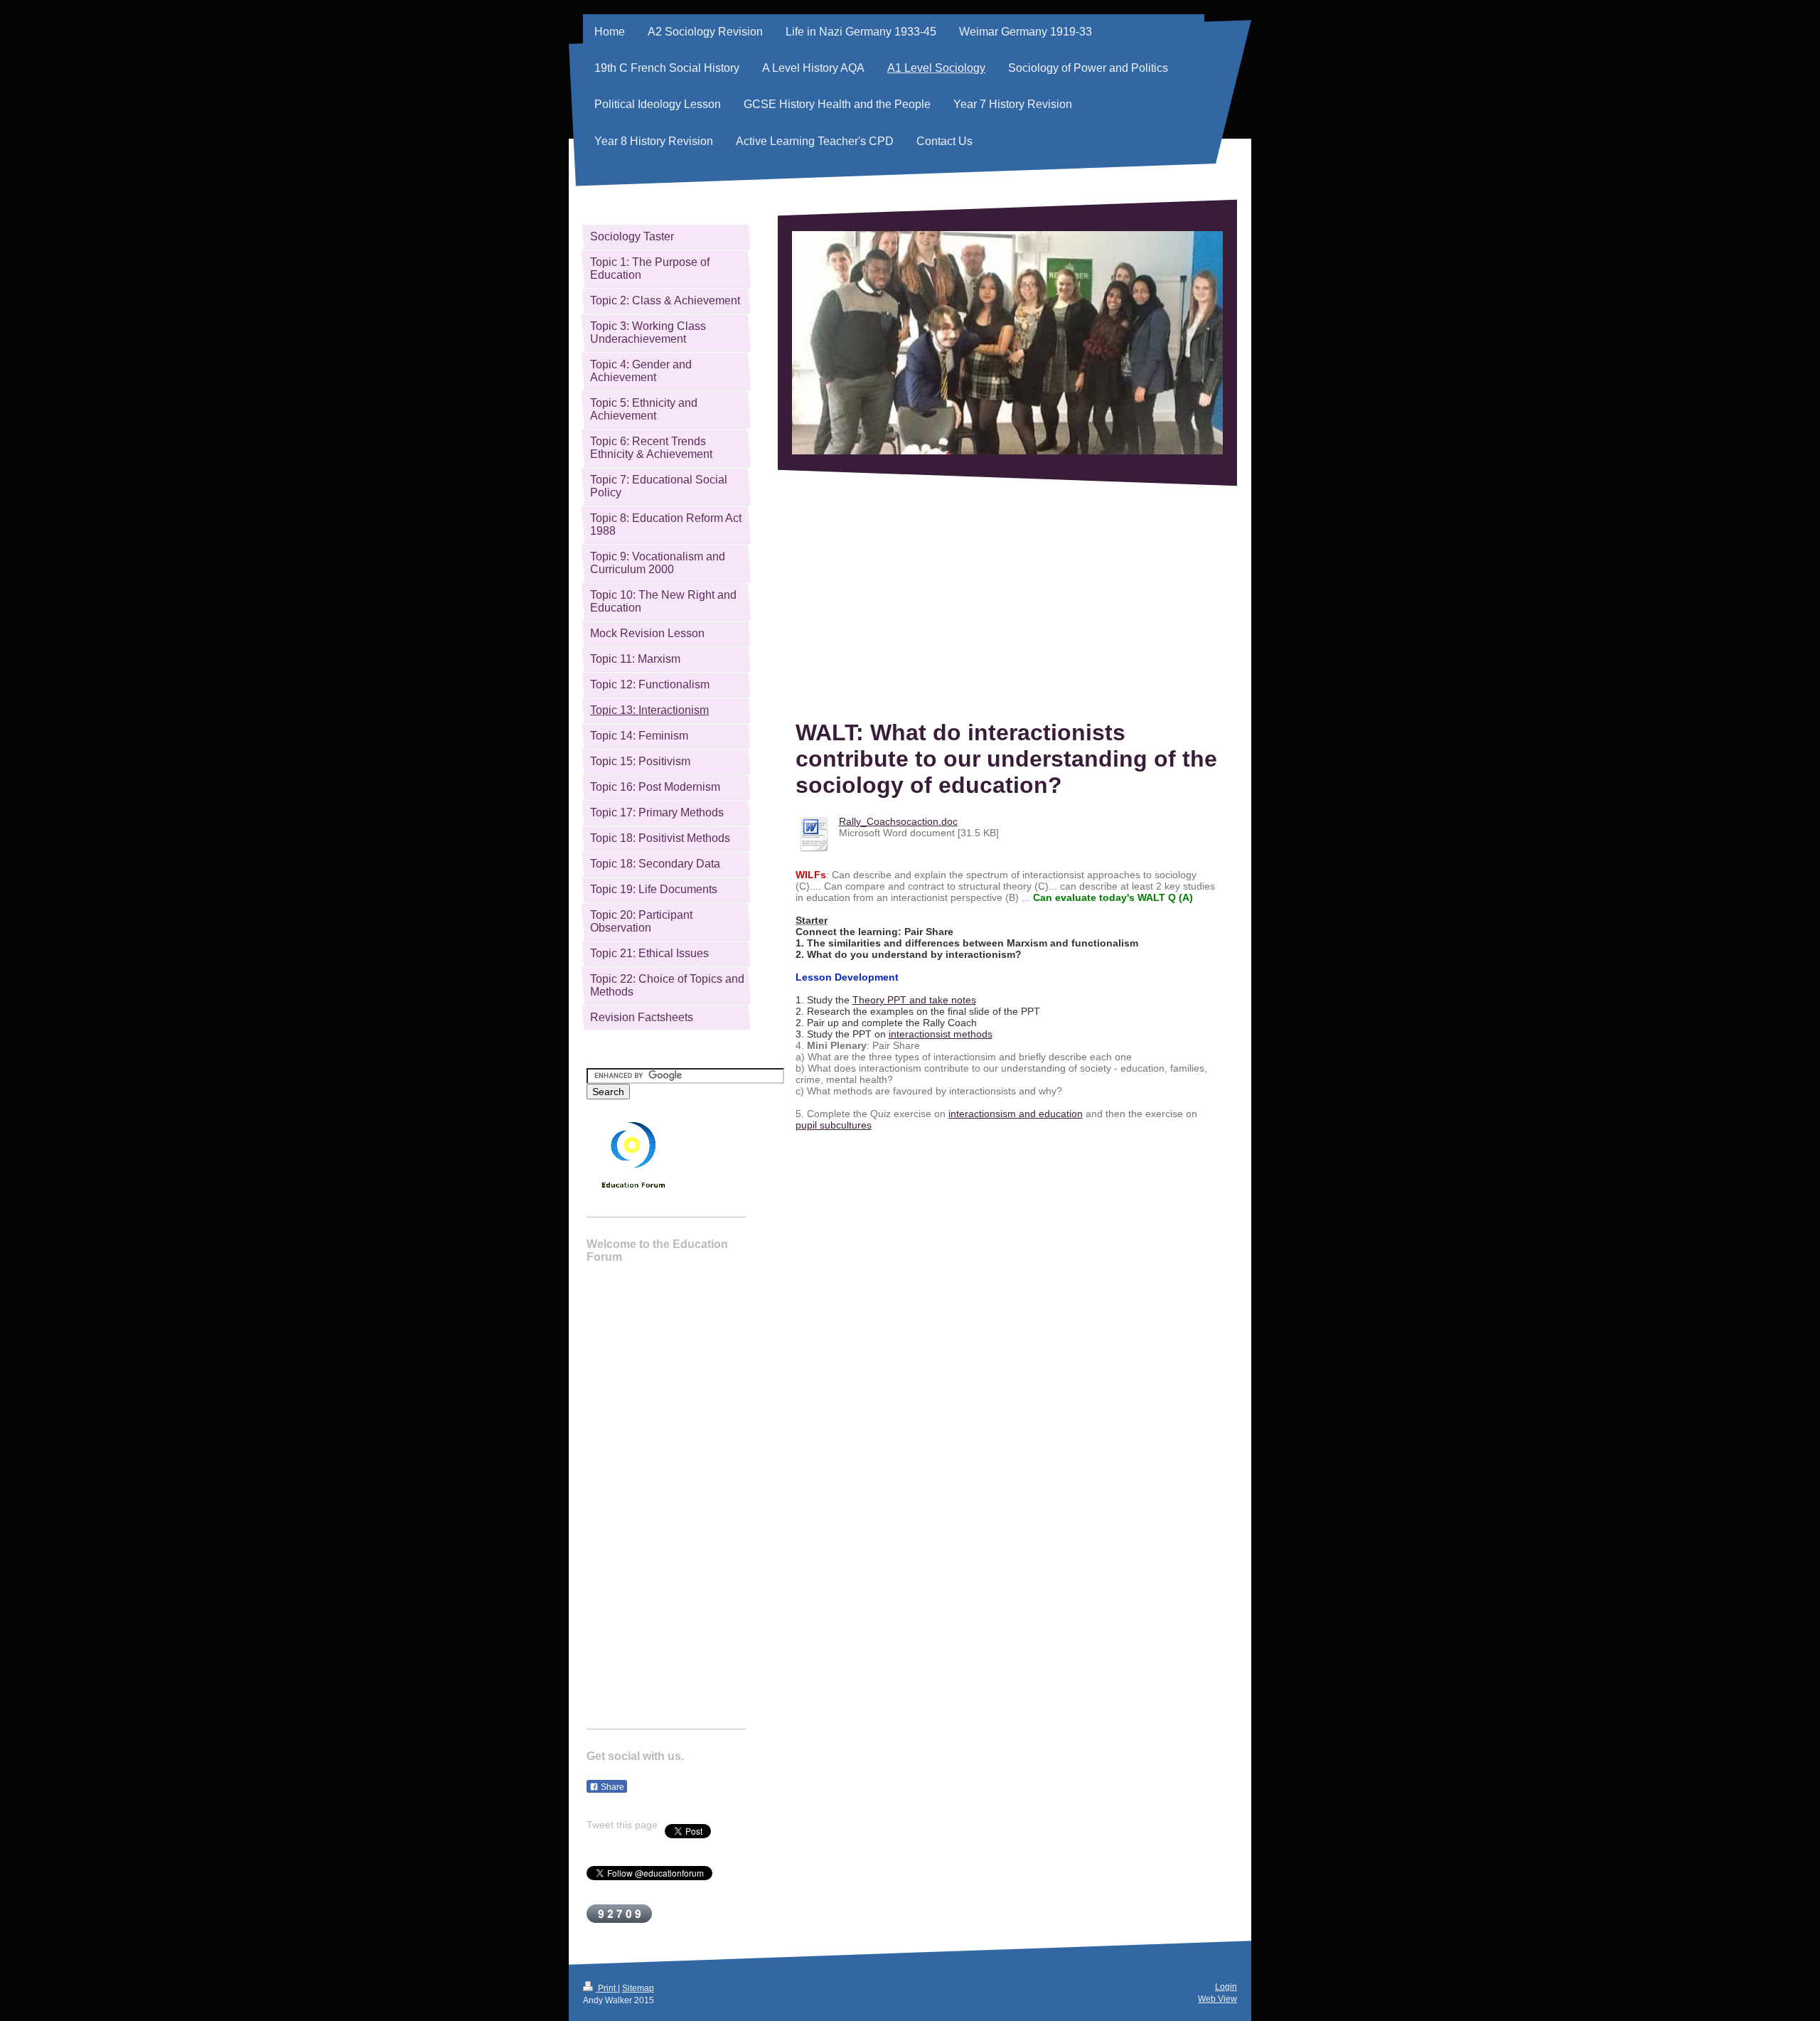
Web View (1217, 1999)
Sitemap (638, 1988)
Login (1226, 1987)
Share (611, 1787)
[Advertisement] (1007, 603)
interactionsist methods (941, 1034)
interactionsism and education (1016, 1114)
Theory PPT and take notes (914, 1000)
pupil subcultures (834, 1125)
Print (607, 1988)
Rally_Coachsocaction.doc (898, 821)
